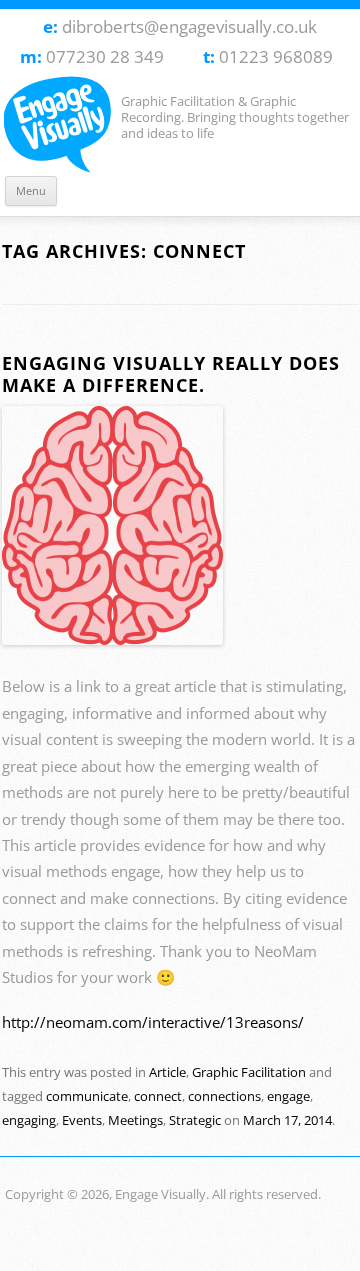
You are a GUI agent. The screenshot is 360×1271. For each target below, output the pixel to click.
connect (158, 1096)
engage (288, 1096)
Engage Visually (62, 125)
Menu (31, 190)
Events (82, 1120)
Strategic (195, 1120)
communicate (87, 1096)
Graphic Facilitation (249, 1072)
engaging (29, 1120)
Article (167, 1072)
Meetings (135, 1120)
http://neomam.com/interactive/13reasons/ (153, 1022)
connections (224, 1096)
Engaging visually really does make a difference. (171, 374)
